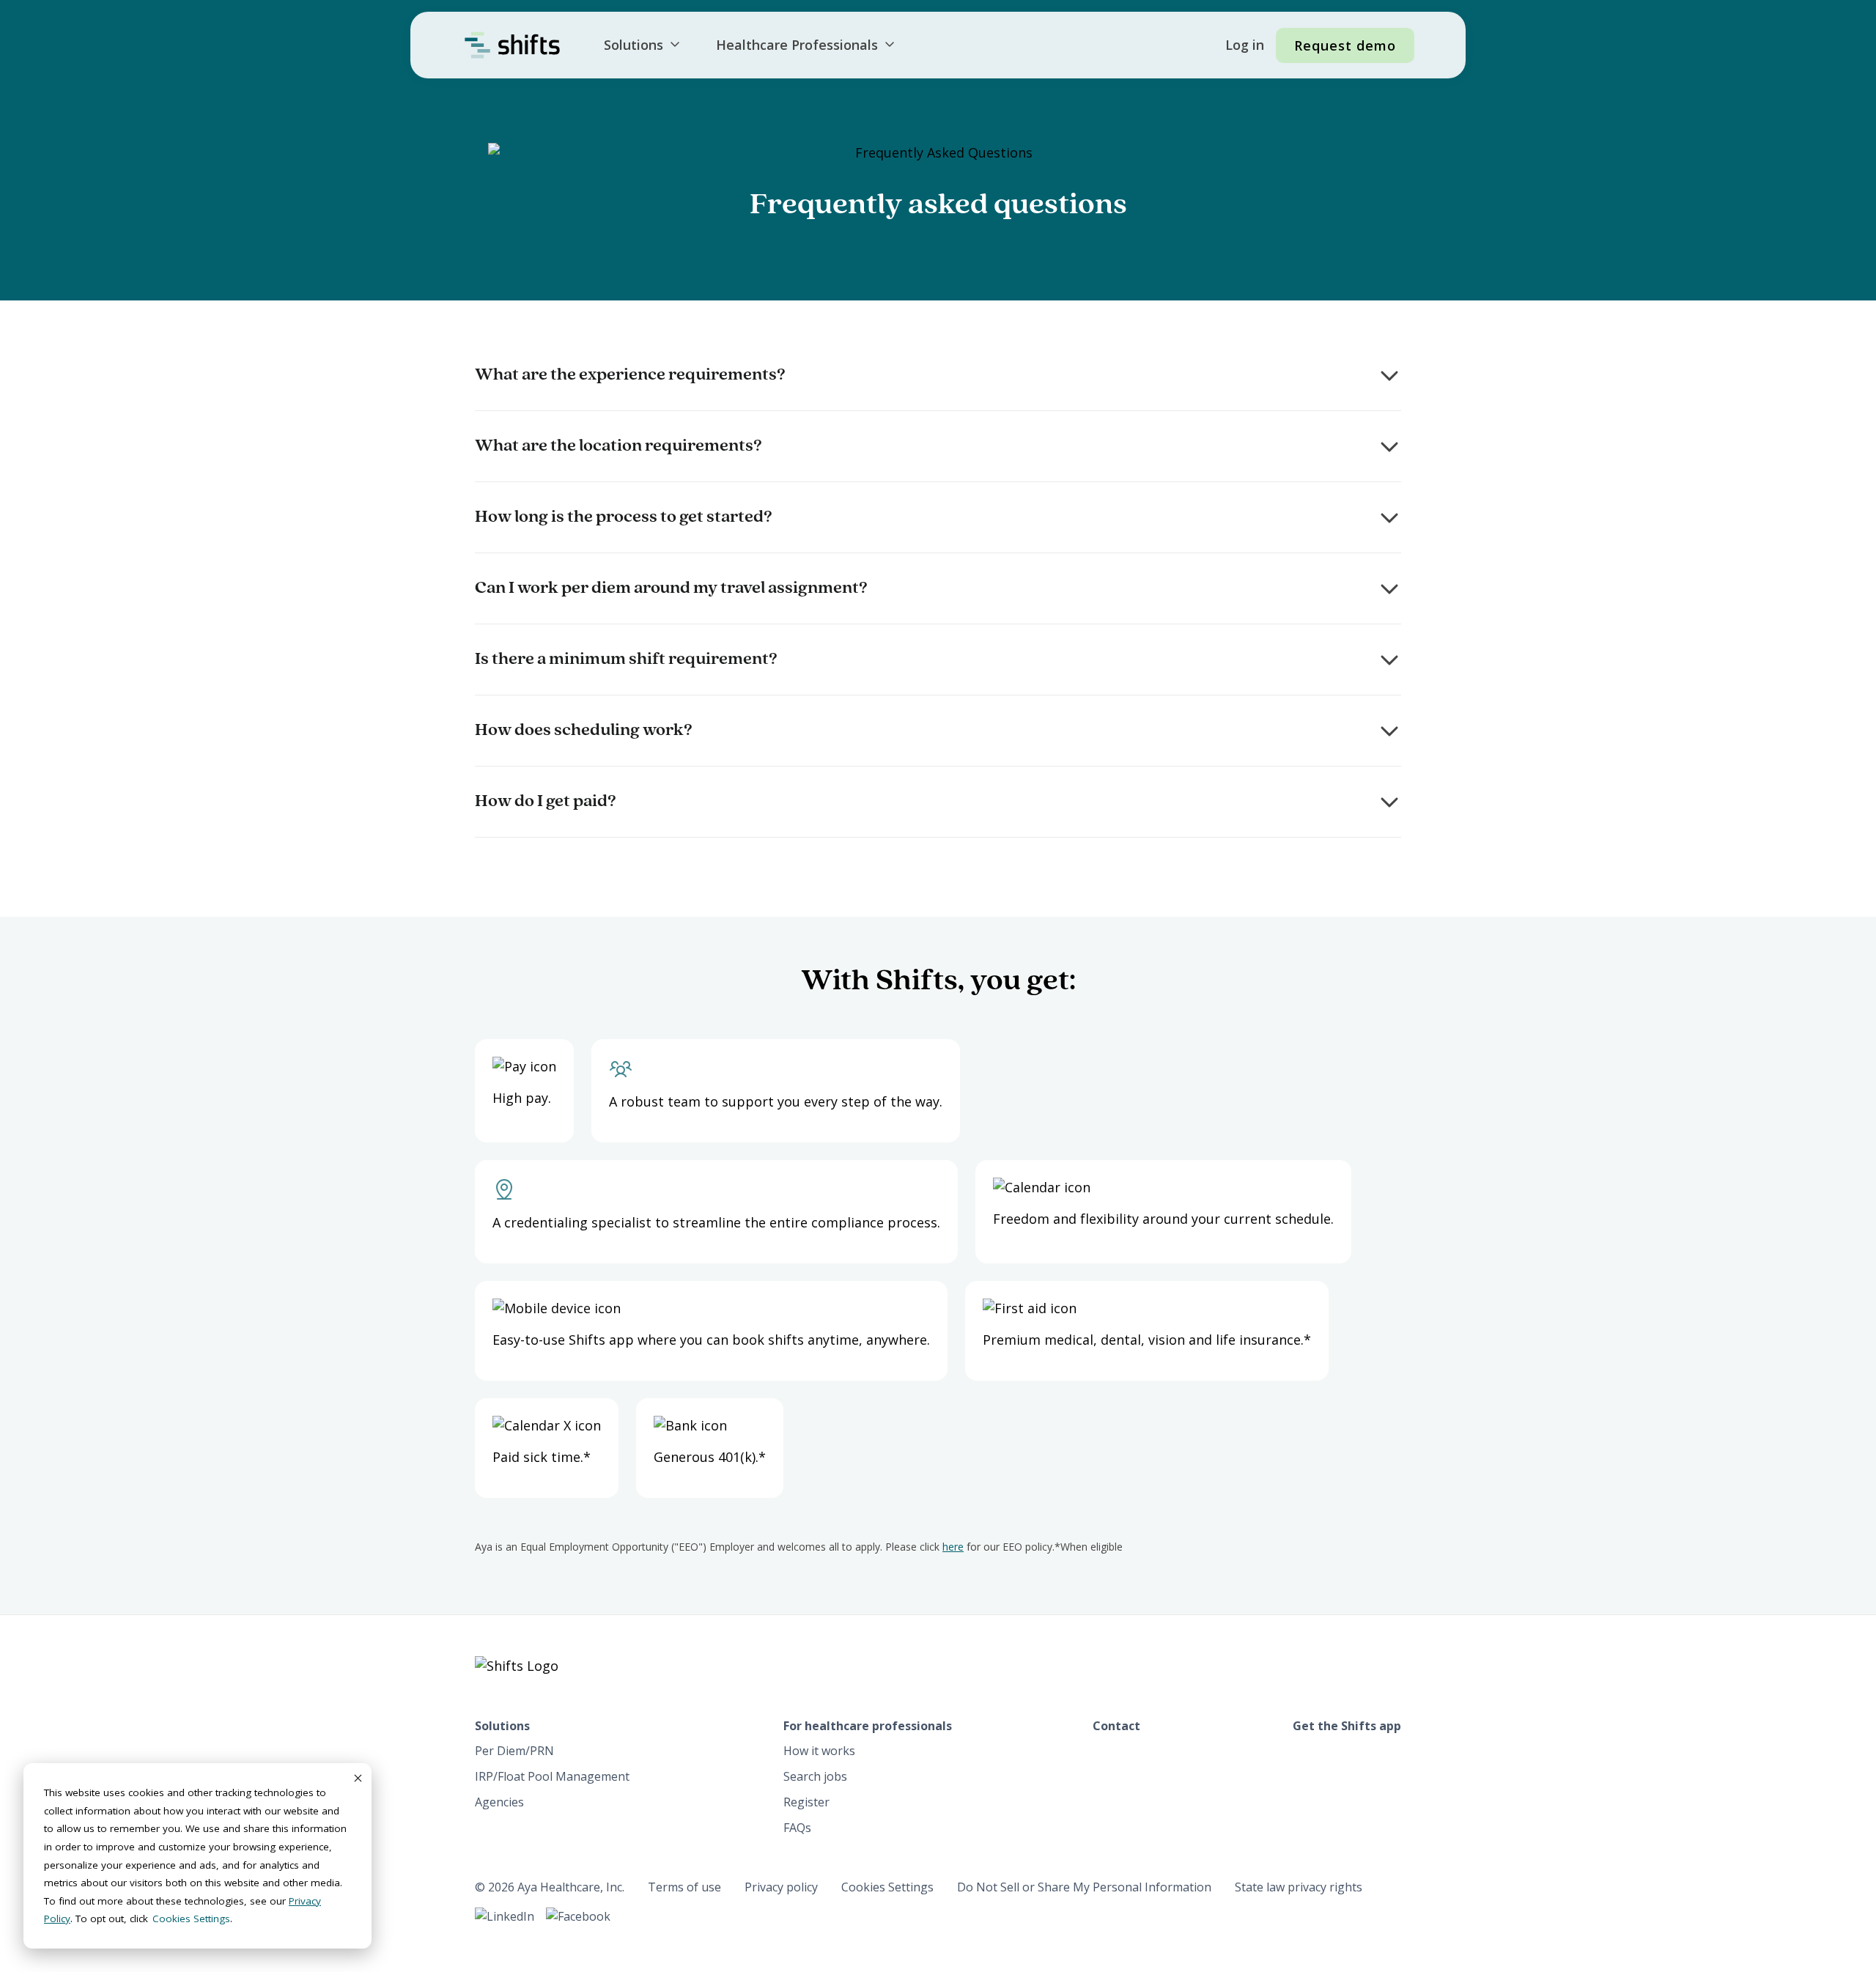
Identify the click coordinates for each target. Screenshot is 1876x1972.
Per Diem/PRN (514, 1751)
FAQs (797, 1828)
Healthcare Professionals (797, 45)
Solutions (634, 45)
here (953, 1547)
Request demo (1345, 45)
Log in (1245, 45)
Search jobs (815, 1776)
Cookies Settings (887, 1887)
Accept (357, 1778)
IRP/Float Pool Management (552, 1776)
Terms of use (684, 1887)
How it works (819, 1751)
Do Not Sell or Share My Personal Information (1084, 1887)
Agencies (499, 1802)
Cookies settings (191, 1919)
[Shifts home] (512, 45)
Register (806, 1802)
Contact (1116, 1726)
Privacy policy (781, 1887)
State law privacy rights (1299, 1887)
